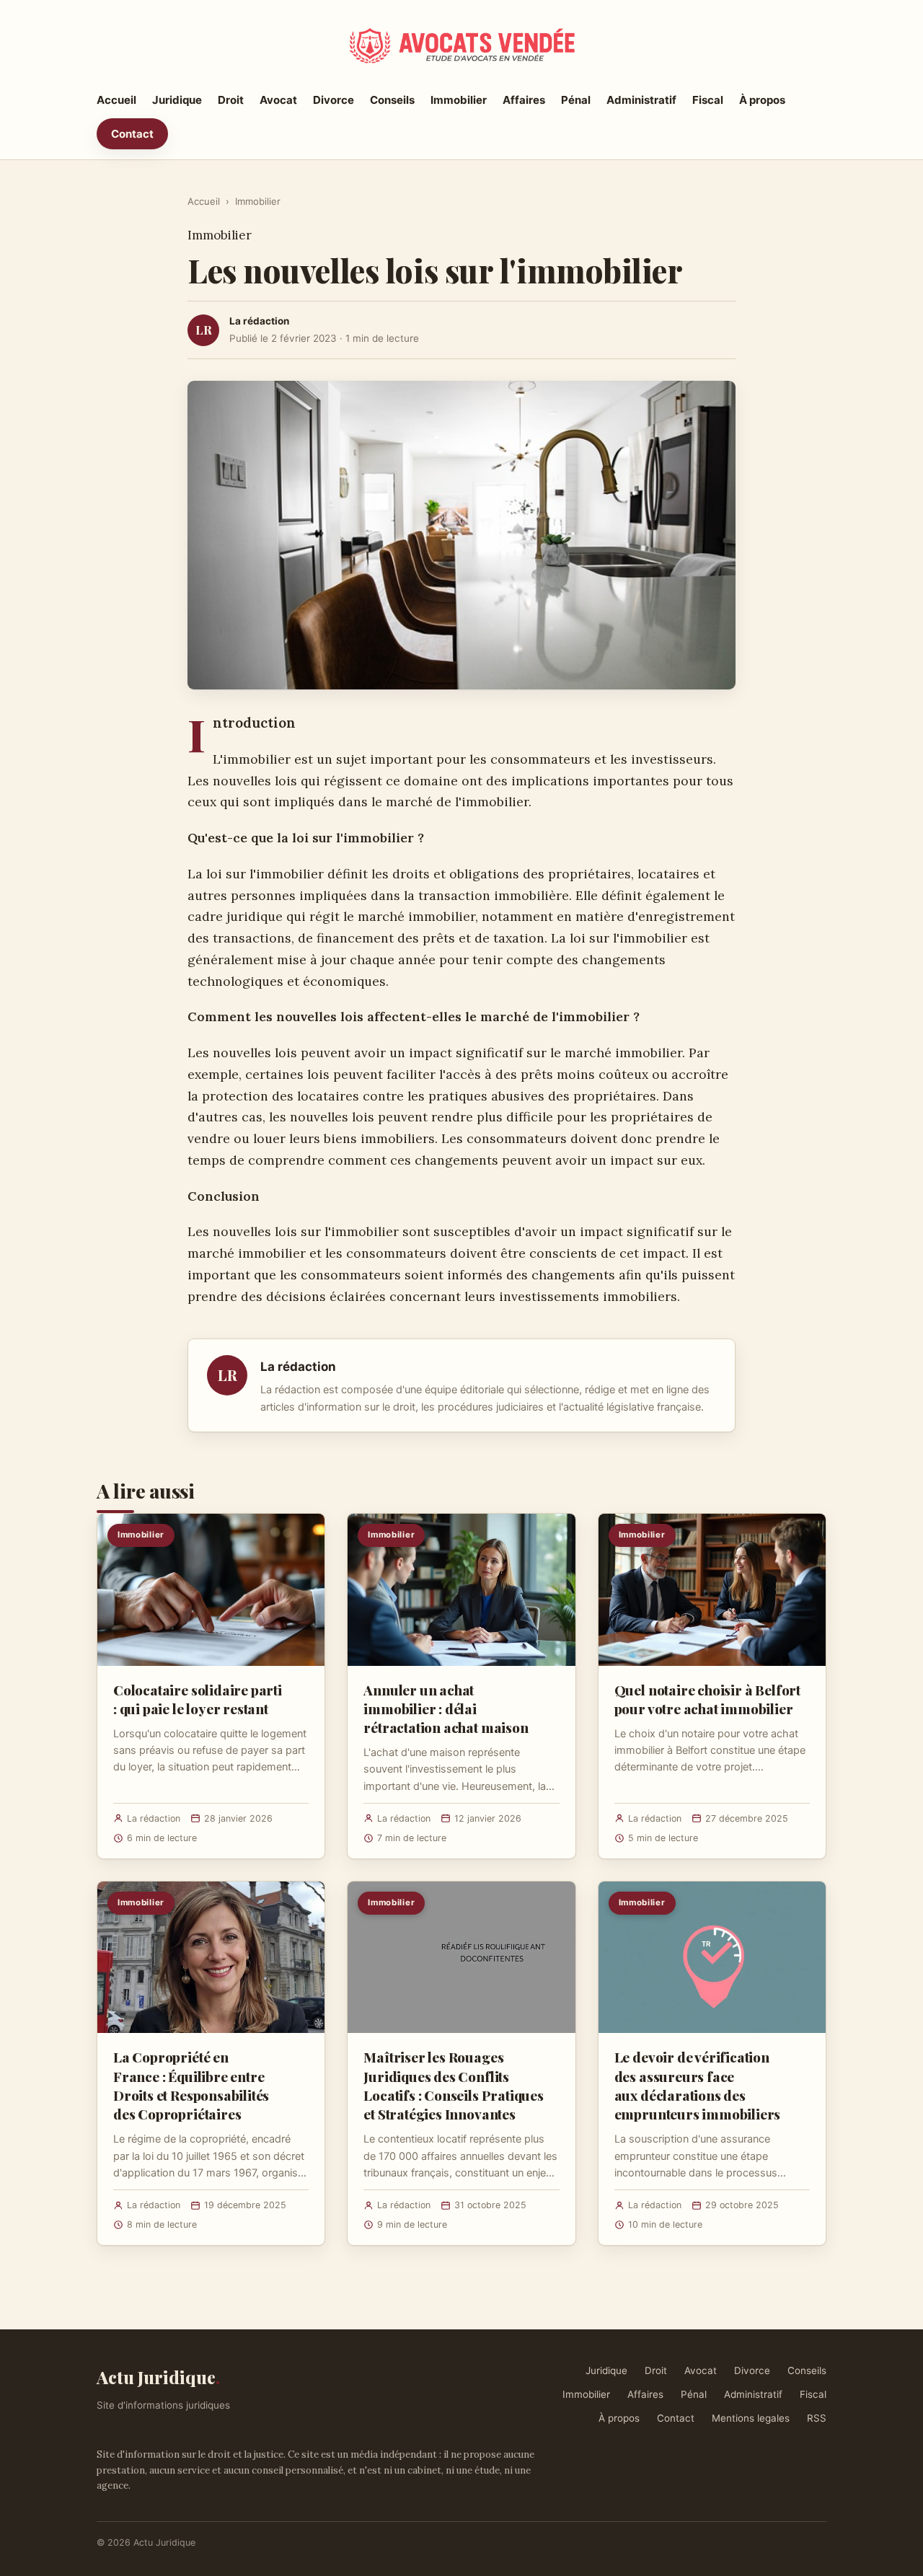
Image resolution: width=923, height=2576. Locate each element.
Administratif (641, 100)
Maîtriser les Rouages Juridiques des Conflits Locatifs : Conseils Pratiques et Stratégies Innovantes (454, 2085)
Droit (231, 100)
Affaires (524, 100)
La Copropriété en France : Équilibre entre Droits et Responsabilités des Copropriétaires (191, 2085)
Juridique (177, 100)
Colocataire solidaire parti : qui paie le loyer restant (198, 1699)
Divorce (334, 100)
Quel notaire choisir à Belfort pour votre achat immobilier (707, 1699)
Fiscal (708, 100)
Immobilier (459, 100)
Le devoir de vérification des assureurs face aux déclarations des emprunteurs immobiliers (698, 2085)
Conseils (392, 100)
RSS (817, 2418)
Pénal (576, 100)
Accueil (116, 100)
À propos (762, 100)
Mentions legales (751, 2418)
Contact (132, 134)
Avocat (278, 100)
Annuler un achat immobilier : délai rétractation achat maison (446, 1708)
